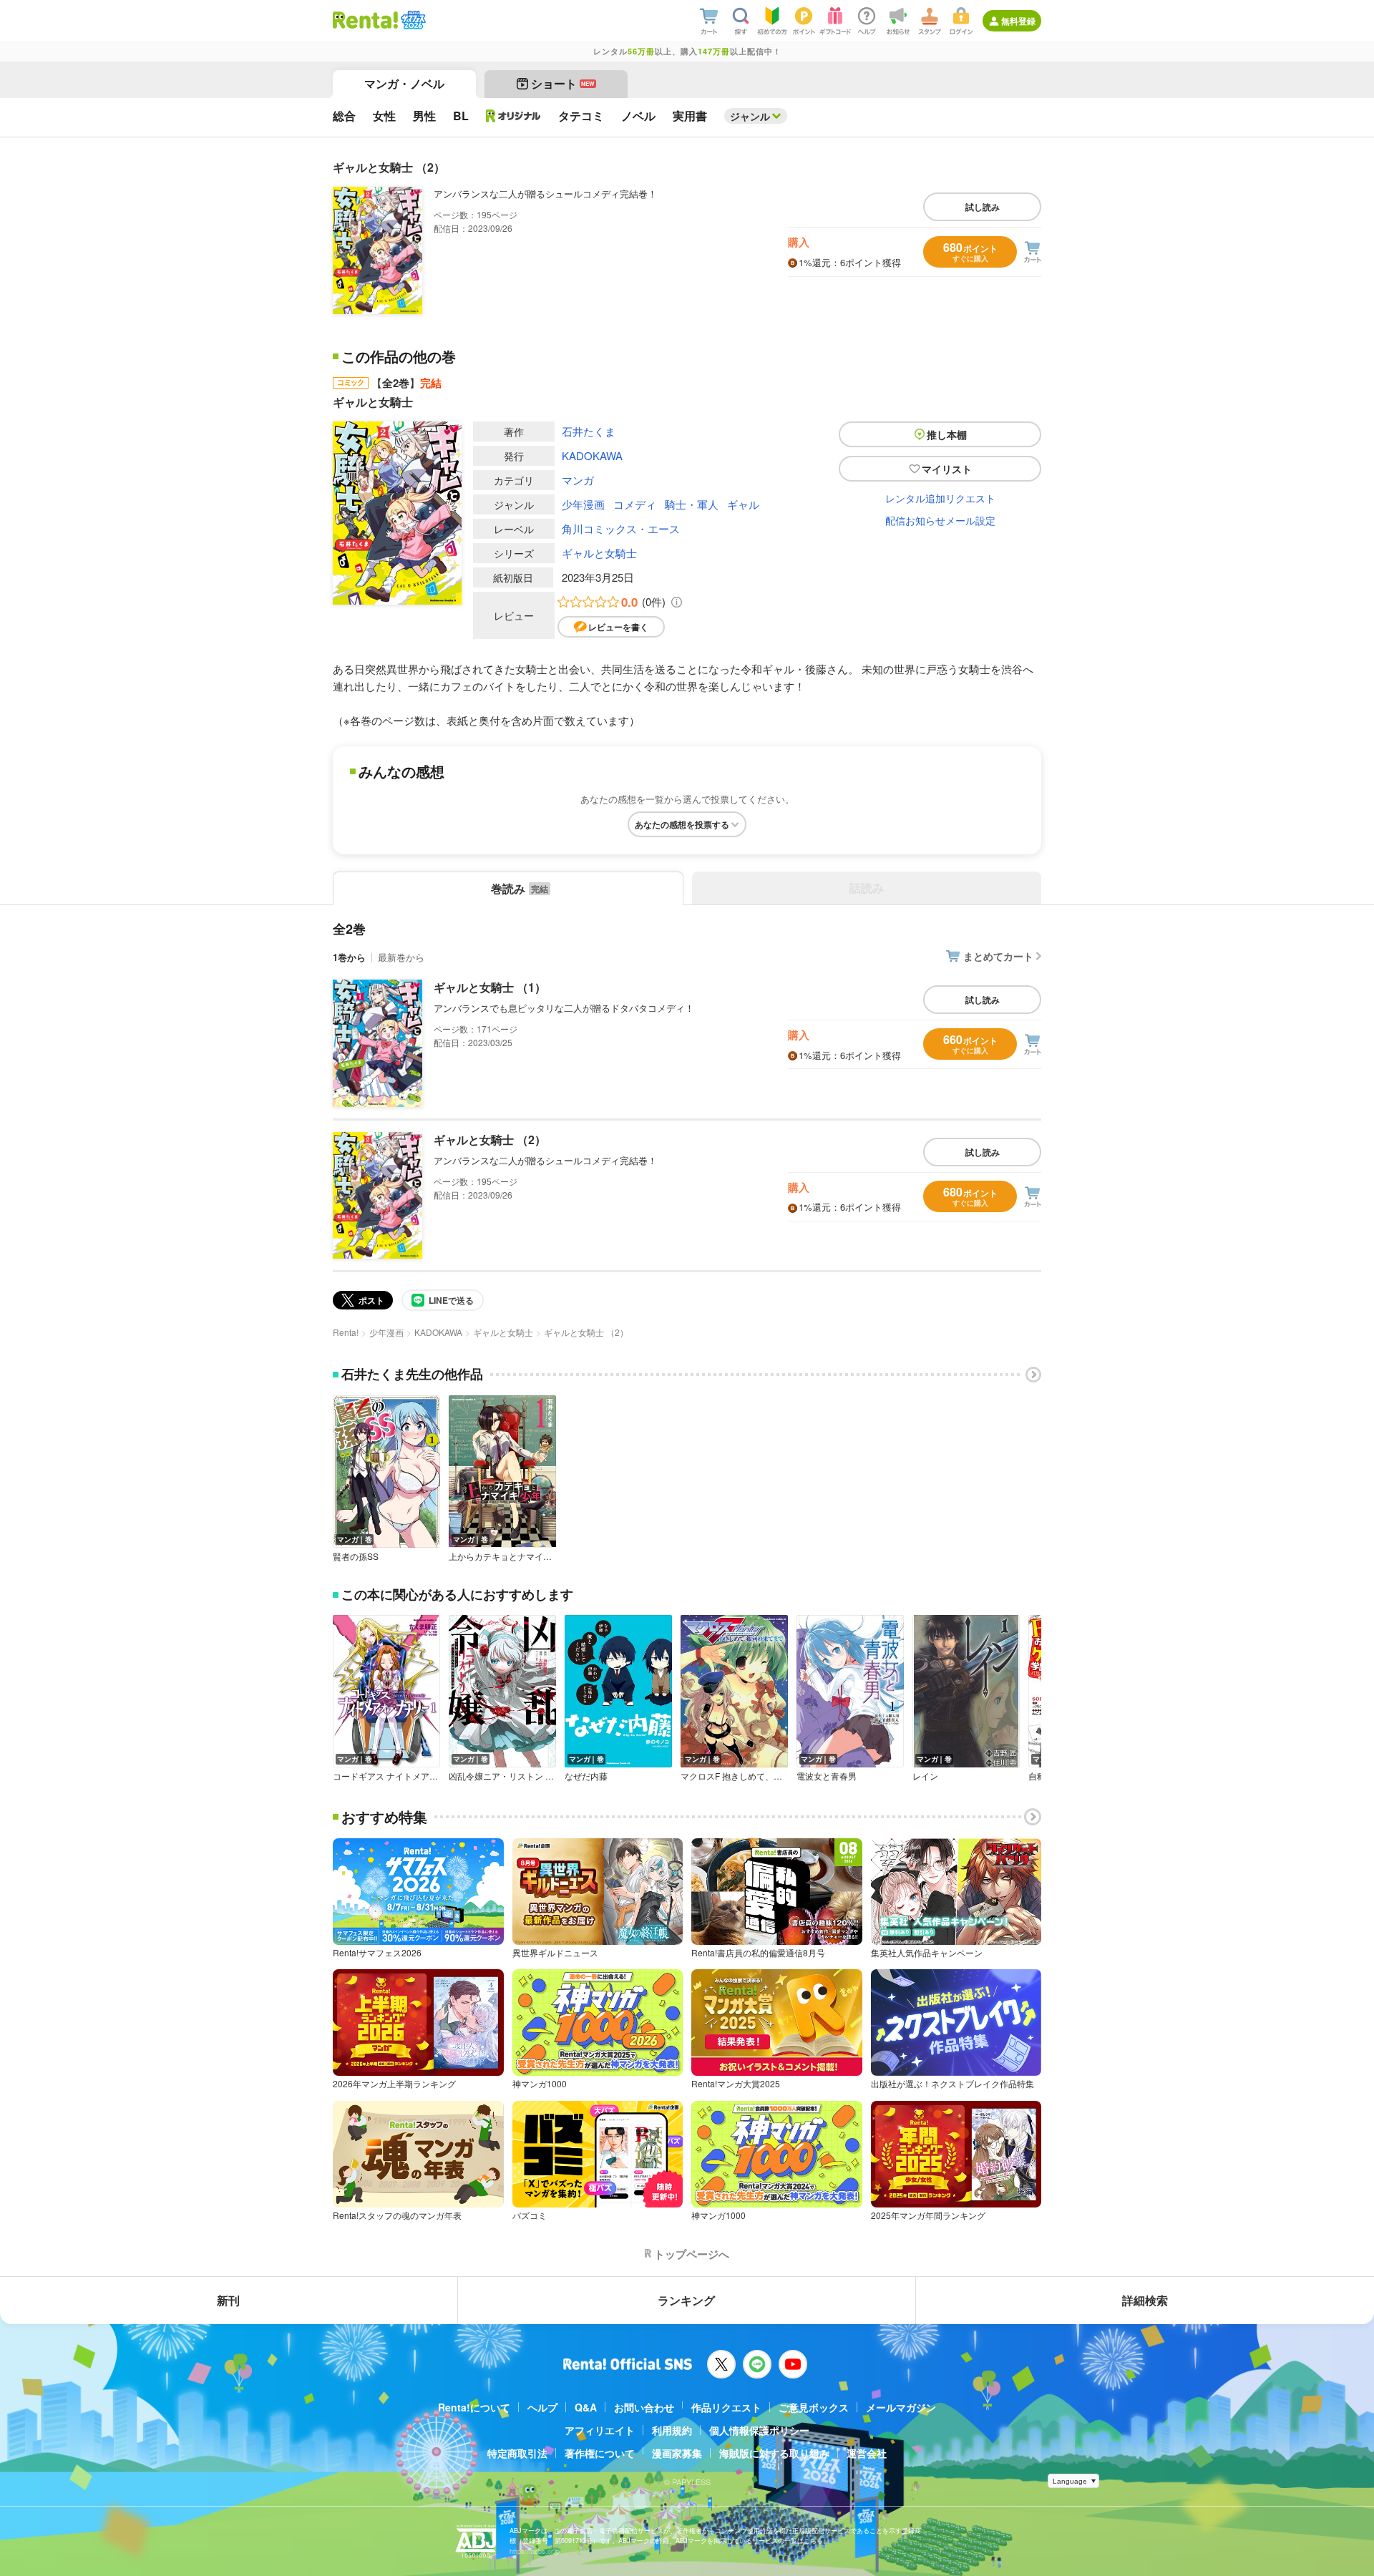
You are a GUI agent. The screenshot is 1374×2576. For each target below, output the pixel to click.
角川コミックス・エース (621, 528)
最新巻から (401, 957)
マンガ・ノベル (404, 83)
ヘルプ (542, 2407)
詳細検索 (1145, 2300)
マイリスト (947, 469)
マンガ (578, 480)
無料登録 (1018, 21)
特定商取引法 (517, 2453)
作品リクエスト (726, 2407)
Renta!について (474, 2407)
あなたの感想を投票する (682, 824)
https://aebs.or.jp (535, 2551)
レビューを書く (618, 627)
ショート (563, 83)
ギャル (743, 504)
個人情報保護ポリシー (759, 2430)
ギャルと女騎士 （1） (490, 987)
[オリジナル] (513, 116)
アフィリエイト (600, 2430)
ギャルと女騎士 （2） (490, 1140)
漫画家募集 (677, 2453)
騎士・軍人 (692, 504)
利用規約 (672, 2430)
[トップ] (365, 20)
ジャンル (750, 116)
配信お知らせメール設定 (940, 520)
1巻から (349, 957)
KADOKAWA (592, 455)
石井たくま (589, 431)
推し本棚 (947, 434)
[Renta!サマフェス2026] (412, 20)
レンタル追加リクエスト (940, 498)
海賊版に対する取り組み (774, 2453)
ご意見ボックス (814, 2407)
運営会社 (867, 2453)
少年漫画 (583, 504)
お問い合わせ (644, 2407)
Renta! (346, 1332)
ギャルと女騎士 (599, 553)
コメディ (635, 504)
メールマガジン (901, 2407)
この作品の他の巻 (399, 356)
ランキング (686, 2300)
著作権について (600, 2453)
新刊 (228, 2300)
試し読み (983, 207)
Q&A (586, 2407)
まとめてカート (998, 956)
